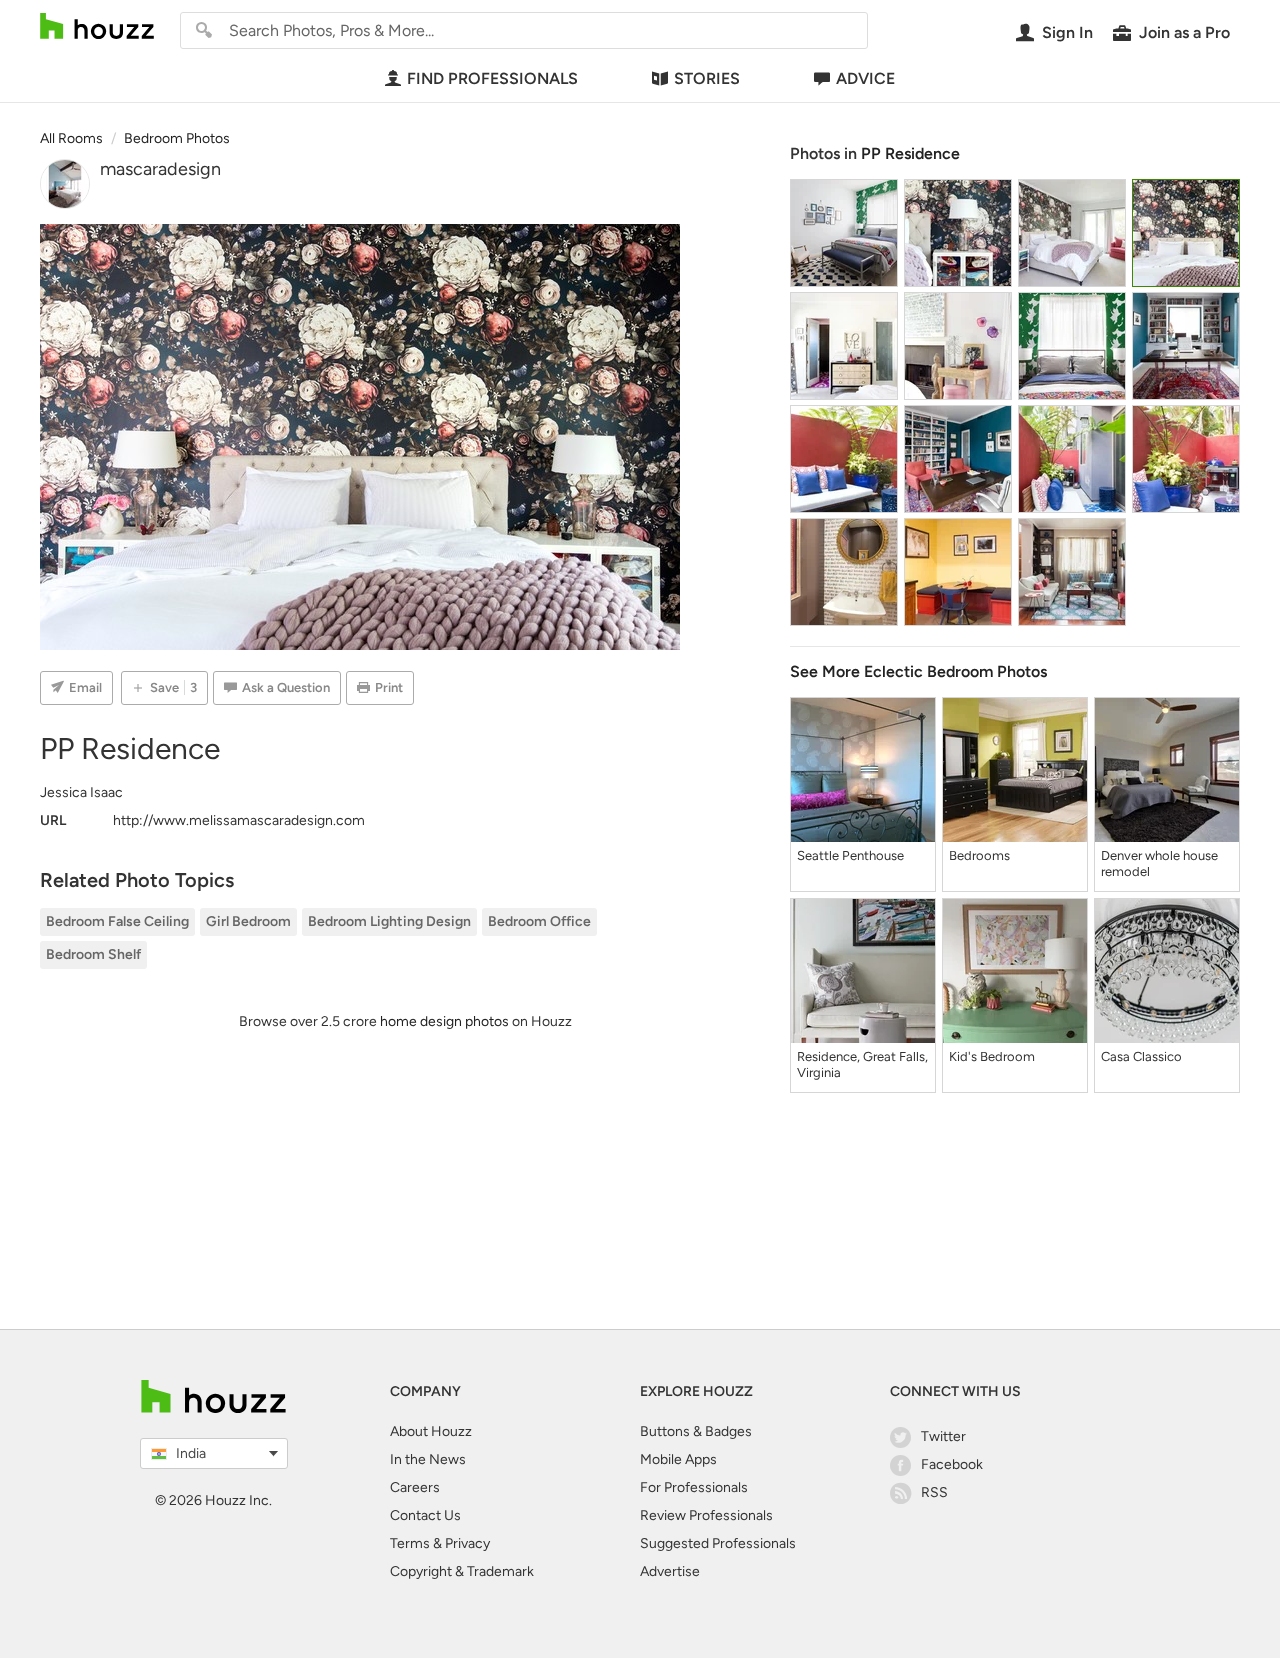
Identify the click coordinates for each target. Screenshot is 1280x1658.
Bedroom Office (539, 921)
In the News (428, 1459)
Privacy (467, 1543)
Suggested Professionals (718, 1543)
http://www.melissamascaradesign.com (239, 820)
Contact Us (425, 1515)
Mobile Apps (678, 1459)
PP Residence (910, 153)
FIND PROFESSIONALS (492, 78)
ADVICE (865, 78)
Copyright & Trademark (462, 1571)
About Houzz (431, 1431)
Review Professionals (706, 1515)
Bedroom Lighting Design (389, 921)
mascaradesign (160, 169)
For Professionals (694, 1487)
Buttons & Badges (696, 1431)
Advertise (670, 1571)
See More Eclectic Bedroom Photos (918, 671)
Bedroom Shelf (93, 954)
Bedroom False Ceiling (117, 921)
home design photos (444, 1021)
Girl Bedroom (248, 921)
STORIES (707, 78)
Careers (415, 1487)
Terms (410, 1543)
